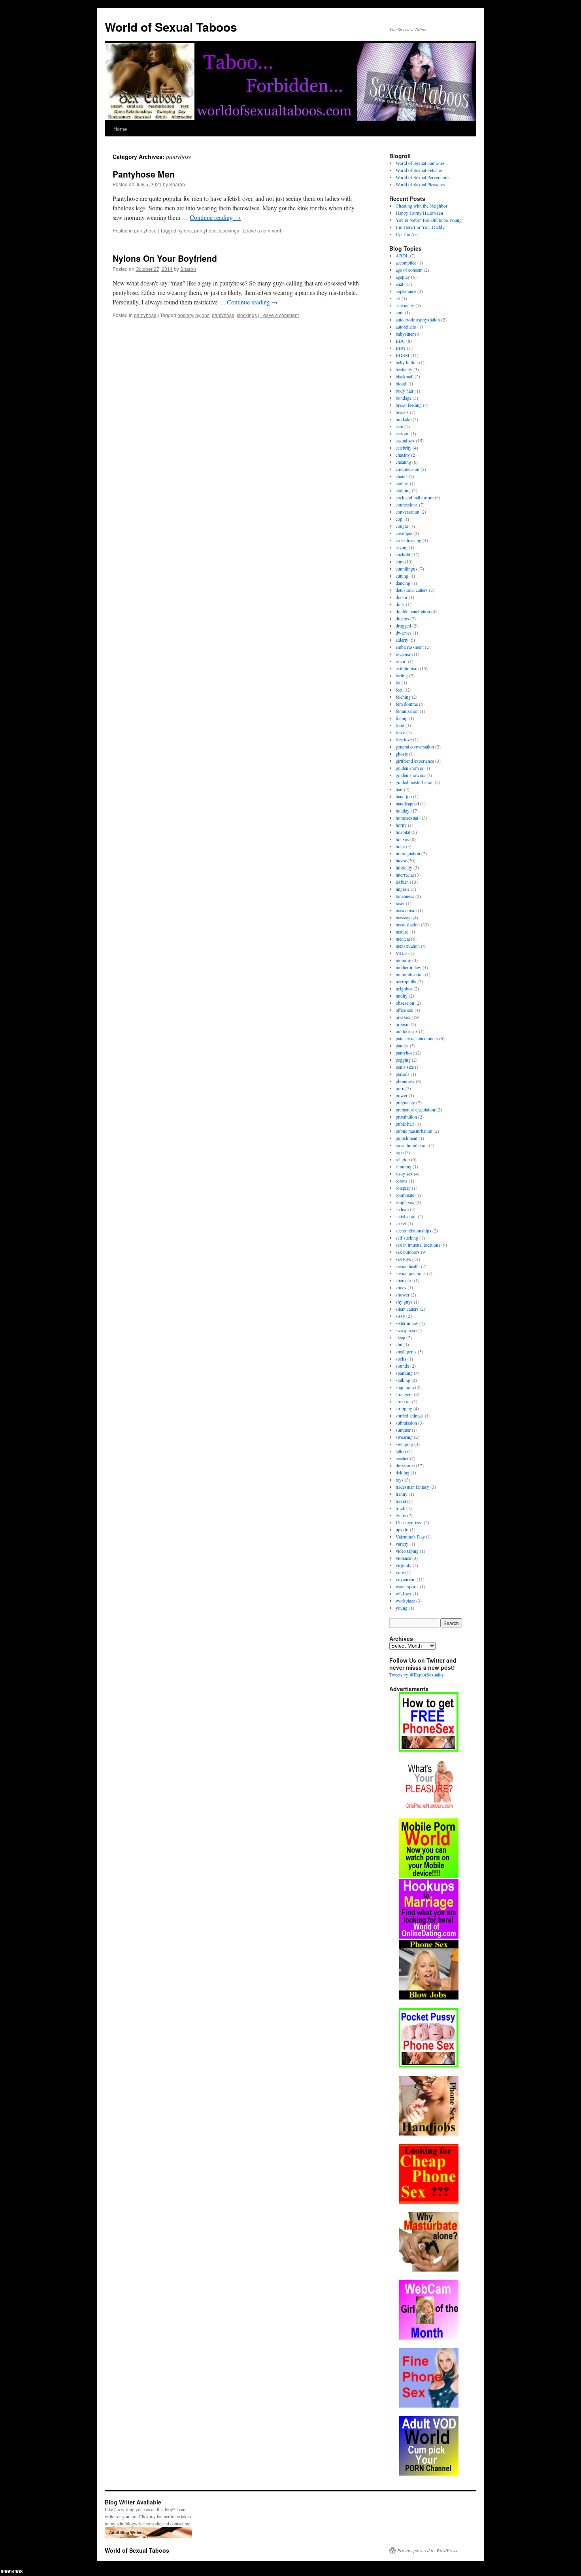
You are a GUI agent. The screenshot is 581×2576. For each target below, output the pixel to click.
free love (404, 739)
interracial (405, 875)
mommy (403, 960)
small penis (406, 1351)
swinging (404, 1444)
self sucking (407, 1238)
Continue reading (215, 217)
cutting (402, 576)
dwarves (404, 633)
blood (401, 384)
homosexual (407, 818)
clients (402, 476)
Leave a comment (262, 230)
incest (401, 860)
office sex (405, 1010)
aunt (400, 312)
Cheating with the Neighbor (422, 206)
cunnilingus (407, 569)
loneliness (405, 896)
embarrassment (410, 647)
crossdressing (408, 540)
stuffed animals (410, 1416)
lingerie (403, 889)
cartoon (403, 433)
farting (402, 675)
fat (398, 682)
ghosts (402, 754)
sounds (402, 1366)
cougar (402, 526)
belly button (407, 362)
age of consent (409, 270)
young (402, 1608)
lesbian (402, 882)
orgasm (403, 1024)
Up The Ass (407, 234)
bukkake (404, 419)
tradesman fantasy (412, 1487)
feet (399, 690)
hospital (403, 832)
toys (400, 1480)
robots (402, 1181)
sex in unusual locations (418, 1245)
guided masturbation (415, 782)
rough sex (405, 1202)
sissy (400, 1316)
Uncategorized (409, 1522)
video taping (407, 1551)
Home (120, 129)
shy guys (404, 1302)
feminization (407, 711)
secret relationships (413, 1230)
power (402, 1095)
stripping (404, 1408)
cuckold (403, 554)
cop (399, 519)
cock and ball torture (415, 497)
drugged (403, 626)
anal (399, 284)
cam (399, 426)
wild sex (404, 1593)
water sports (407, 1586)
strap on (403, 1401)
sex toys (403, 1259)
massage (404, 917)
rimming (404, 1166)
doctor (402, 597)
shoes (401, 1287)
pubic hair (405, 1124)
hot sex (402, 839)
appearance (406, 291)
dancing (403, 583)
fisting (402, 718)
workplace (405, 1601)
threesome (405, 1465)
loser (400, 903)
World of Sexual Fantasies (420, 163)
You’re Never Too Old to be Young (429, 220)
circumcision (407, 469)
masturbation (408, 924)
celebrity (404, 448)
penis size (405, 1067)
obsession (405, 1003)
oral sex (403, 1017)
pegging (403, 1060)
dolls (400, 604)
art (398, 298)
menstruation (408, 946)
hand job (404, 796)
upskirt (402, 1529)
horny (401, 825)
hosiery (185, 315)
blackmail (405, 376)
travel (401, 1501)
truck (400, 1508)
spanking (404, 1373)
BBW (401, 348)
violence (403, 1558)
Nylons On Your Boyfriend (165, 258)
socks (401, 1359)
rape (400, 1152)
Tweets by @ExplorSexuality (417, 1674)
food (400, 725)
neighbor (404, 988)
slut (399, 1344)
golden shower (409, 768)
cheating (403, 462)
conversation (407, 512)
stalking (403, 1380)
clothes (402, 483)
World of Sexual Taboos (171, 27)
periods (403, 1074)
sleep (400, 1337)
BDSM (403, 355)
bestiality (404, 369)
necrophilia (406, 981)
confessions (407, 505)
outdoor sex (407, 1031)
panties (402, 1045)
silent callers (407, 1309)
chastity (403, 455)
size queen (405, 1330)
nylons (185, 230)
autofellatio (406, 327)
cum (400, 561)
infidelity (404, 867)
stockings (229, 230)
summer (403, 1430)
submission (406, 1423)
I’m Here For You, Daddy (420, 227)
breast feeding (409, 405)
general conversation (415, 747)
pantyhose (145, 230)
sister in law (407, 1323)
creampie (404, 533)
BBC (400, 341)
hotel (400, 846)
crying (402, 547)
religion (403, 1159)
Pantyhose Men (144, 174)
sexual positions (411, 1273)
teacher (402, 1458)
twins (401, 1515)
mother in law (408, 967)
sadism (402, 1209)
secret (401, 1223)
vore (400, 1572)
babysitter (405, 334)
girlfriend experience (415, 761)
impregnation (408, 853)
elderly (402, 640)
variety (402, 1544)
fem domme (407, 704)
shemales (404, 1280)
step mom (405, 1387)
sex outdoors (408, 1252)
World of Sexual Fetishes (419, 170)
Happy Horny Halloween (419, 213)
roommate (405, 1195)
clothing (403, 490)
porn (400, 1088)
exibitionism (407, 668)
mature (402, 932)
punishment (407, 1138)
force (400, 732)
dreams (402, 618)
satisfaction (406, 1216)
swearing (404, 1437)
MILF (401, 953)
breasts (402, 412)
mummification (410, 974)
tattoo (401, 1451)
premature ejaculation (415, 1109)
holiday (403, 811)
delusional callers (412, 590)
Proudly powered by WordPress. (428, 2550)
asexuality (405, 305)
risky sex (404, 1174)
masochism (406, 910)
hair (399, 789)
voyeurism (406, 1579)
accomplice (406, 263)
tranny (402, 1494)
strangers (404, 1394)
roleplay (403, 1188)
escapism (404, 654)
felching (403, 697)
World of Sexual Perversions (423, 177)
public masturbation (414, 1131)
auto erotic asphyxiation (418, 319)
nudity (402, 996)
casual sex (405, 440)
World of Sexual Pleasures (420, 184)
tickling (403, 1472)
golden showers (410, 775)
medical (403, 939)
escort (401, 661)
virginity (404, 1565)
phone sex (405, 1081)
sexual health (408, 1266)
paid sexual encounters (417, 1038)
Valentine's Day (410, 1537)
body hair (405, 391)
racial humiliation (412, 1145)
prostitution (406, 1117)
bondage (404, 398)
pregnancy (405, 1102)
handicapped (407, 803)
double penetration (413, 611)
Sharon (177, 184)
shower (403, 1295)
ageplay (403, 277)
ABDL (402, 255)
